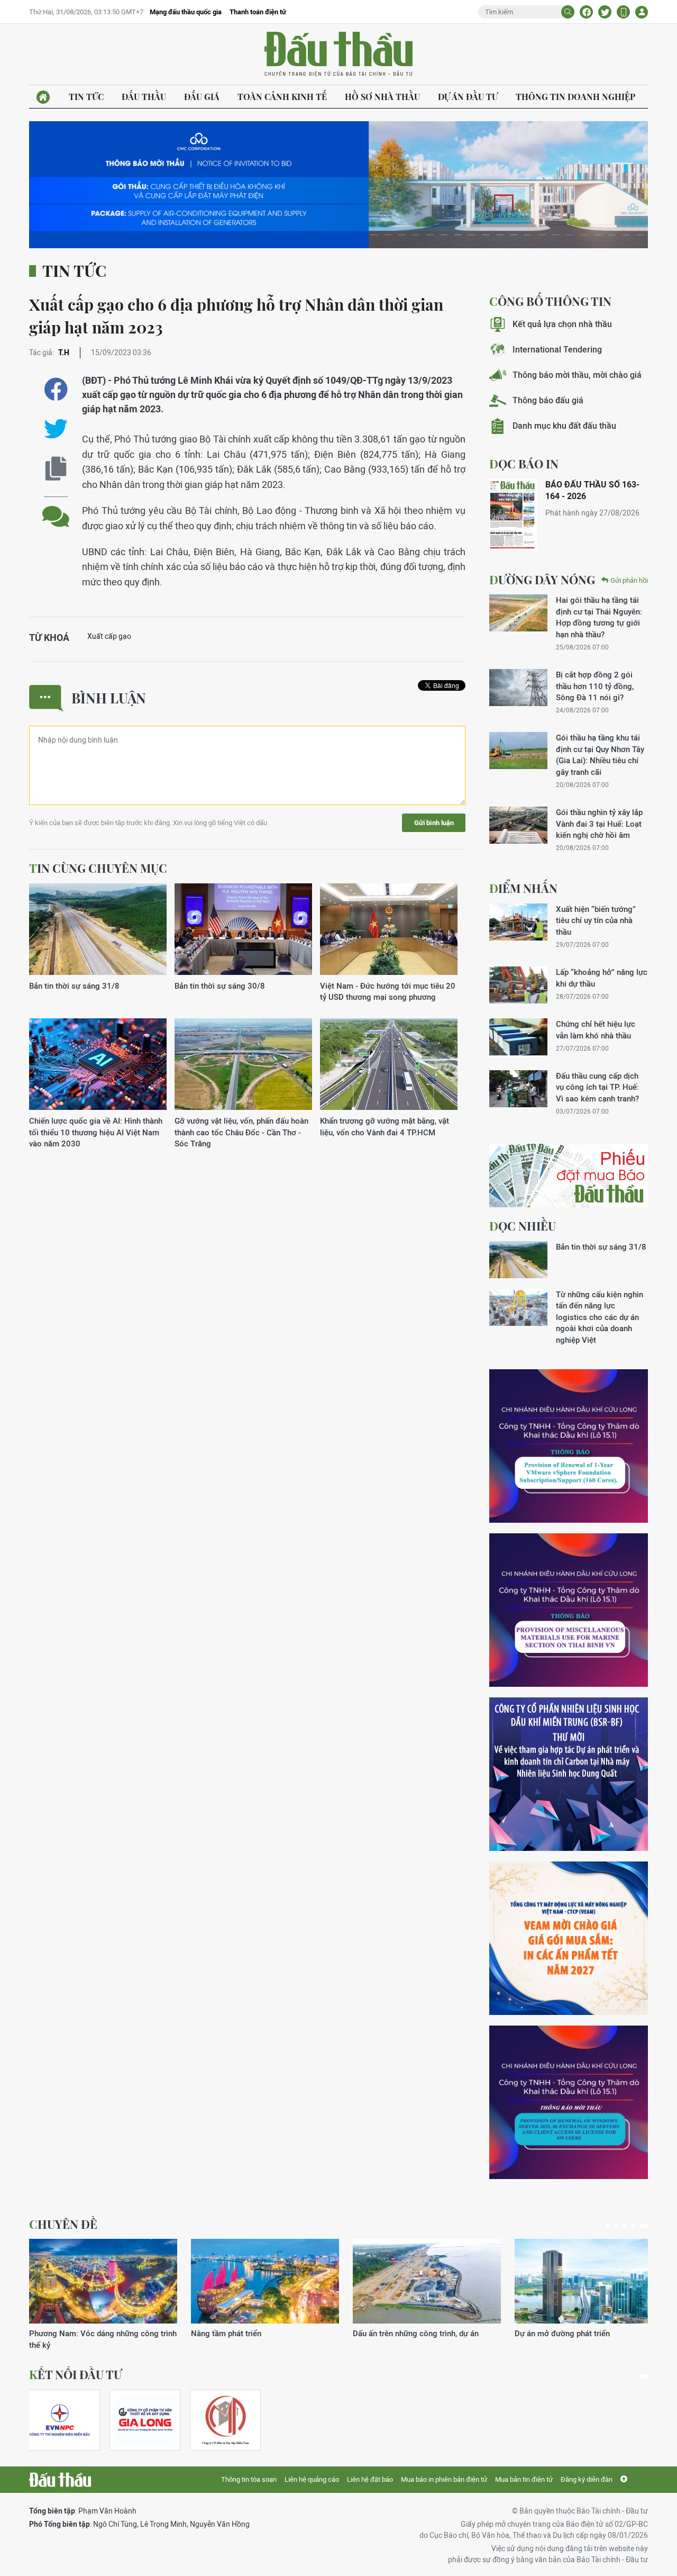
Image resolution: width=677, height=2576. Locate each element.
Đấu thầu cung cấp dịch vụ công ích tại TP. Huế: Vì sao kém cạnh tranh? (597, 1087)
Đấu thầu (144, 97)
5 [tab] (646, 2226)
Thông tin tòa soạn (249, 2479)
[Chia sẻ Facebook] (586, 12)
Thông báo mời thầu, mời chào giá (577, 375)
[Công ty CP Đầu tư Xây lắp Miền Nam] (225, 2420)
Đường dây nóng (542, 580)
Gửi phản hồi (629, 580)
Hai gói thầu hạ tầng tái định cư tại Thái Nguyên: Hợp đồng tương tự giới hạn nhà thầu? (599, 617)
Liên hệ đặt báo (370, 2479)
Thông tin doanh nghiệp (575, 97)
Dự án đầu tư (468, 97)
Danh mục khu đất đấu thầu (564, 426)
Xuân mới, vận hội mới (392, 2333)
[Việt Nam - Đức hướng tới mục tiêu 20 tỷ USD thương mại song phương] (389, 930)
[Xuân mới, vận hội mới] (427, 2281)
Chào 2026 (534, 2333)
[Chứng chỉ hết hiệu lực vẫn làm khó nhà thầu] (518, 1037)
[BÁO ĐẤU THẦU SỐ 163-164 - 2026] (513, 515)
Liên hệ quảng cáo (312, 2479)
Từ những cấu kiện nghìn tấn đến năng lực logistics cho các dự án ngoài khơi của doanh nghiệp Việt (600, 1317)
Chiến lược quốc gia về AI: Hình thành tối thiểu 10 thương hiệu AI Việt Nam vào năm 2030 (96, 1132)
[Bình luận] (56, 508)
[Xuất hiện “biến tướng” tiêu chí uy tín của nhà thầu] (518, 922)
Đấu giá (202, 97)
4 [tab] (637, 2226)
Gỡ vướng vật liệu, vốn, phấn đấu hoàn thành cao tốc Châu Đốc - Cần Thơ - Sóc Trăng (241, 1132)
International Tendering (557, 350)
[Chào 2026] (589, 2281)
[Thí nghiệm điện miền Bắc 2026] (60, 2420)
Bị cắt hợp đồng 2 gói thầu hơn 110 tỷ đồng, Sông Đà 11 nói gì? (595, 686)
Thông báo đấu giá (548, 400)
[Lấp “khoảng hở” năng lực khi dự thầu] (518, 985)
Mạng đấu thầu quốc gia (186, 12)
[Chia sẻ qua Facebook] (56, 389)
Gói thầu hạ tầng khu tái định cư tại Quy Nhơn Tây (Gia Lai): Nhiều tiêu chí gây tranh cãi (600, 754)
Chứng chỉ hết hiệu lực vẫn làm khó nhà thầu (596, 1029)
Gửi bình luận (434, 823)
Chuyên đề (63, 2224)
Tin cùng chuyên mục (98, 868)
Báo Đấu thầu (338, 55)
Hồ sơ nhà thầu (382, 97)
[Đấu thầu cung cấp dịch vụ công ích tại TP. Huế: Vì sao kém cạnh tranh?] (518, 1089)
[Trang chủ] (43, 97)
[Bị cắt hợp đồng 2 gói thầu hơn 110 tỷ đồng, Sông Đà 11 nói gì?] (518, 688)
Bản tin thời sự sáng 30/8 (220, 986)
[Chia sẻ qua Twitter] (56, 429)
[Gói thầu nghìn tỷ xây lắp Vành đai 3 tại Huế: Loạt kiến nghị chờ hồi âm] (518, 825)
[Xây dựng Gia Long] (145, 2420)
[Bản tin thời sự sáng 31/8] (98, 930)
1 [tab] (610, 2226)
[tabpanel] (103, 2289)
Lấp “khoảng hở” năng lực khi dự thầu (602, 978)
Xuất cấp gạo (109, 636)
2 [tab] (620, 2226)
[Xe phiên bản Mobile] (623, 12)
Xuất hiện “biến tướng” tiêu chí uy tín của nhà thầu (596, 920)
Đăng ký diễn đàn (587, 2479)
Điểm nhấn (523, 888)
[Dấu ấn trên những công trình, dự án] (103, 2281)
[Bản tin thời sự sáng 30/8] (243, 930)
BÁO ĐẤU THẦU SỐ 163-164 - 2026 (592, 490)
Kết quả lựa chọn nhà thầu (562, 324)
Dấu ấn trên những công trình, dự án (92, 2333)
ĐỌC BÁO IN (524, 464)
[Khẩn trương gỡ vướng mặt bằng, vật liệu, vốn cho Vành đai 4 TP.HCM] (389, 1065)
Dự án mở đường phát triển (239, 2333)
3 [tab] (629, 2226)
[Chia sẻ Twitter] (605, 12)
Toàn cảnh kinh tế (282, 97)
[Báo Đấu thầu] (60, 2480)
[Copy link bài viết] (56, 469)
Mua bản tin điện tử (524, 2479)
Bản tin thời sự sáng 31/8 (74, 986)
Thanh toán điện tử (258, 12)
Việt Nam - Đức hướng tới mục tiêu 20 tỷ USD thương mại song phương (388, 991)
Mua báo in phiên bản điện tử (444, 2479)
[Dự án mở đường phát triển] (265, 2281)
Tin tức (86, 97)
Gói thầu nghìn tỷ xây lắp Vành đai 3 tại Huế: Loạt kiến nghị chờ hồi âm (599, 824)
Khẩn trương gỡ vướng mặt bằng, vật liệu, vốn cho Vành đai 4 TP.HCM (385, 1126)
